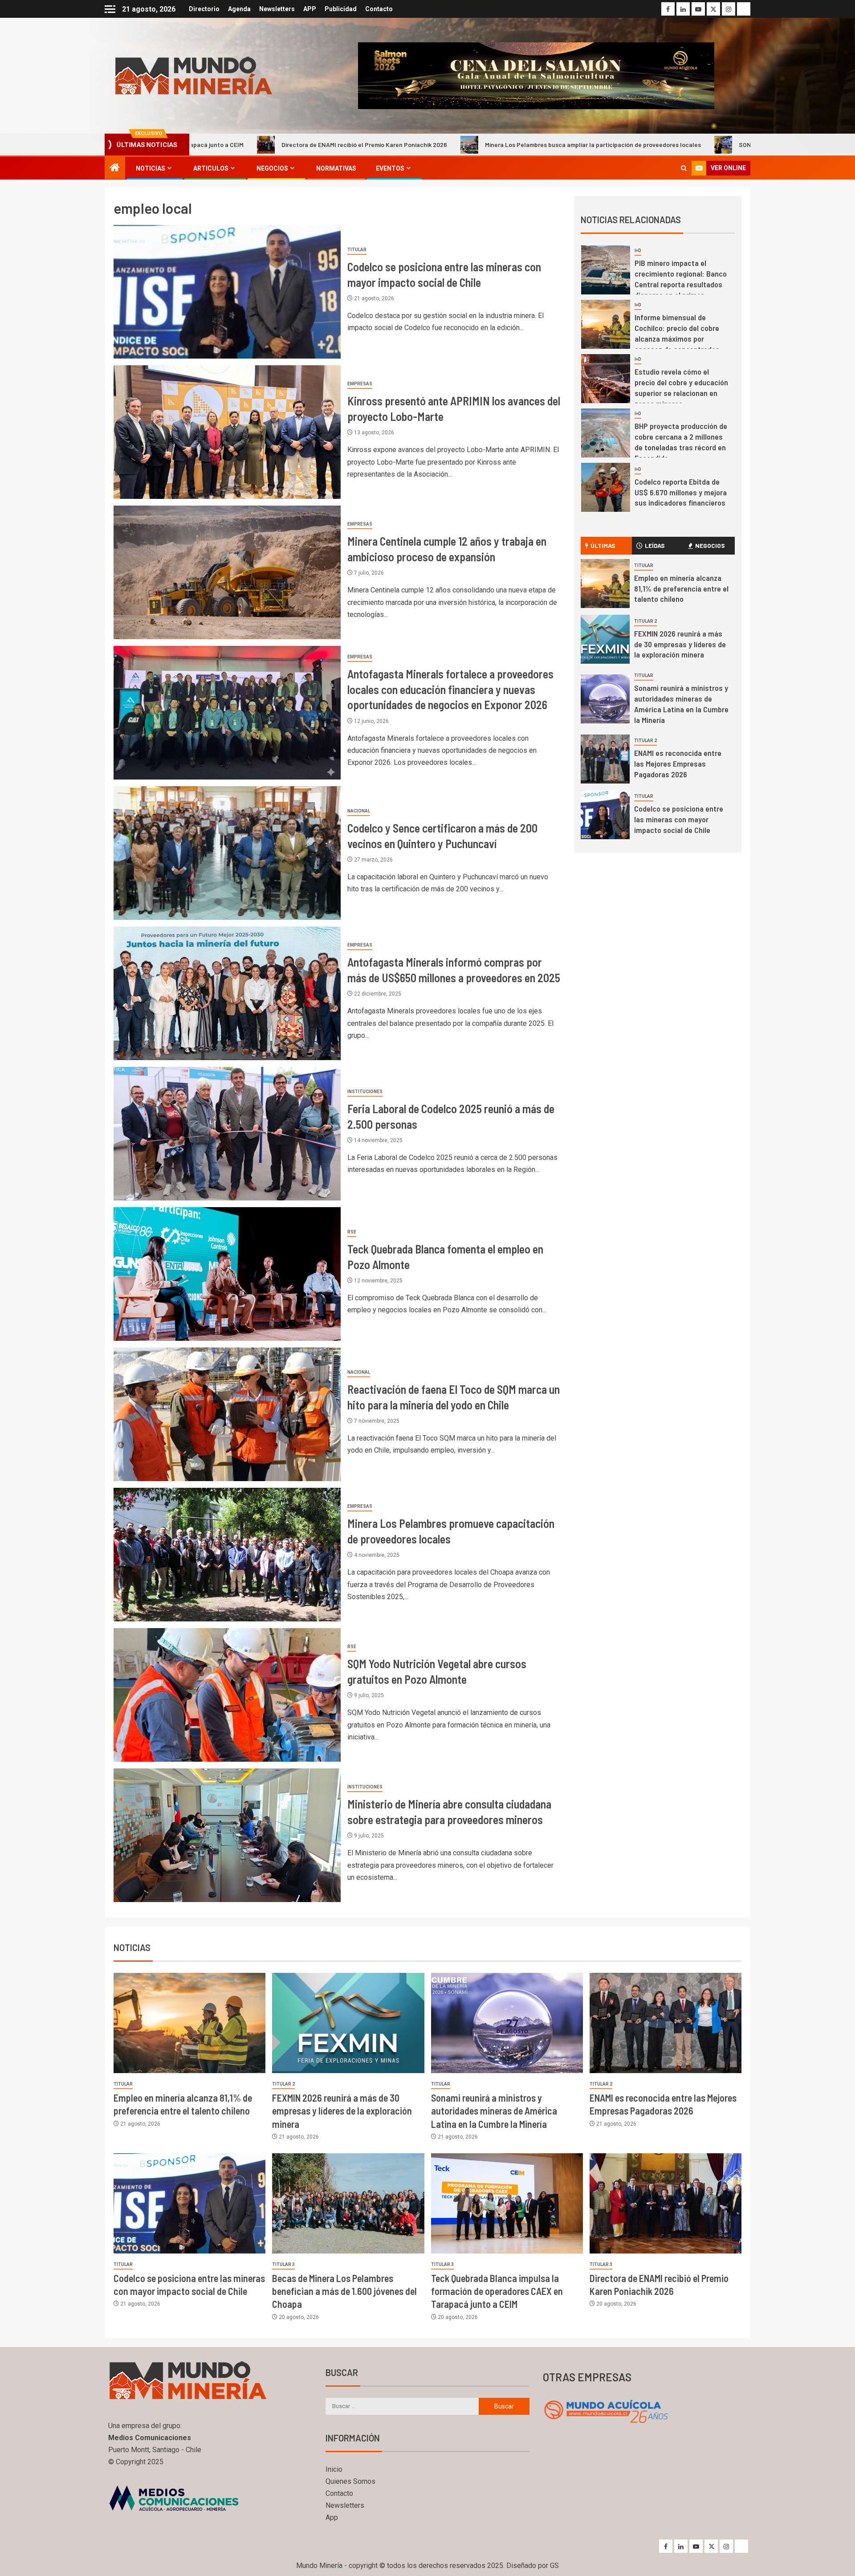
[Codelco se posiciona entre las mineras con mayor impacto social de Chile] (227, 292)
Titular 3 (283, 2264)
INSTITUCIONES (365, 1092)
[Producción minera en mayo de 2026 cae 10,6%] (606, 487)
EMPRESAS (360, 384)
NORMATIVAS (336, 168)
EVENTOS (390, 168)
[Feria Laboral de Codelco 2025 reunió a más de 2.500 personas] (227, 1134)
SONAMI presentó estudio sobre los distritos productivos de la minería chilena (685, 145)
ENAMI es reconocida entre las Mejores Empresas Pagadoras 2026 (678, 763)
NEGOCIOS (272, 168)
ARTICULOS (211, 168)
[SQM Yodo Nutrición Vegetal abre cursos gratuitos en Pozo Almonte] (227, 1695)
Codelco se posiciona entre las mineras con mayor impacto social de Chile (679, 819)
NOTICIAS (151, 168)
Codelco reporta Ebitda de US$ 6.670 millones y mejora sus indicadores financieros (681, 384)
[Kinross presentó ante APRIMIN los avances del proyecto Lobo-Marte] (227, 432)
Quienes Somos (350, 2481)
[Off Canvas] (110, 9)
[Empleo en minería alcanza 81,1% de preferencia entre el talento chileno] (605, 584)
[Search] (684, 168)
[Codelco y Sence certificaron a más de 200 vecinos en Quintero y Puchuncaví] (227, 853)
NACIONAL (359, 811)
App (332, 2517)
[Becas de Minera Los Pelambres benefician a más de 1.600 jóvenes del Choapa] (348, 2203)
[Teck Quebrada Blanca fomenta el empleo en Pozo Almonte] (227, 1274)
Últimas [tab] (603, 545)
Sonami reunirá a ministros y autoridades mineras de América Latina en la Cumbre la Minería (494, 2111)
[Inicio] (115, 168)
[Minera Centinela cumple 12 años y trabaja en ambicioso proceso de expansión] (227, 572)
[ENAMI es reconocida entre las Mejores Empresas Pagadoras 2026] (605, 759)
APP (310, 9)
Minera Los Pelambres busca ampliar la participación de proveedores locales (430, 145)
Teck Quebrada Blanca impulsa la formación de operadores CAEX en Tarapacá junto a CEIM (497, 2291)
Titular (357, 250)
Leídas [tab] (655, 545)
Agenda (239, 9)
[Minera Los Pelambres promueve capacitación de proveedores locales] (227, 1555)
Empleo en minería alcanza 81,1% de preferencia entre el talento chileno (681, 588)
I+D (638, 251)
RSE (352, 1232)
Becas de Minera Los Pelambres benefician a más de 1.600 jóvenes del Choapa (344, 2291)
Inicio (334, 2469)
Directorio (204, 9)
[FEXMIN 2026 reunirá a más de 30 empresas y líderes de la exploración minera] (605, 639)
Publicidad (341, 9)
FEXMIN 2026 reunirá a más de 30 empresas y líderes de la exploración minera (680, 644)
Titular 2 (645, 621)
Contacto (379, 9)
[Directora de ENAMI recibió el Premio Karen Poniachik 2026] (666, 2203)
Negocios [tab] (710, 545)
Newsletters (277, 9)
